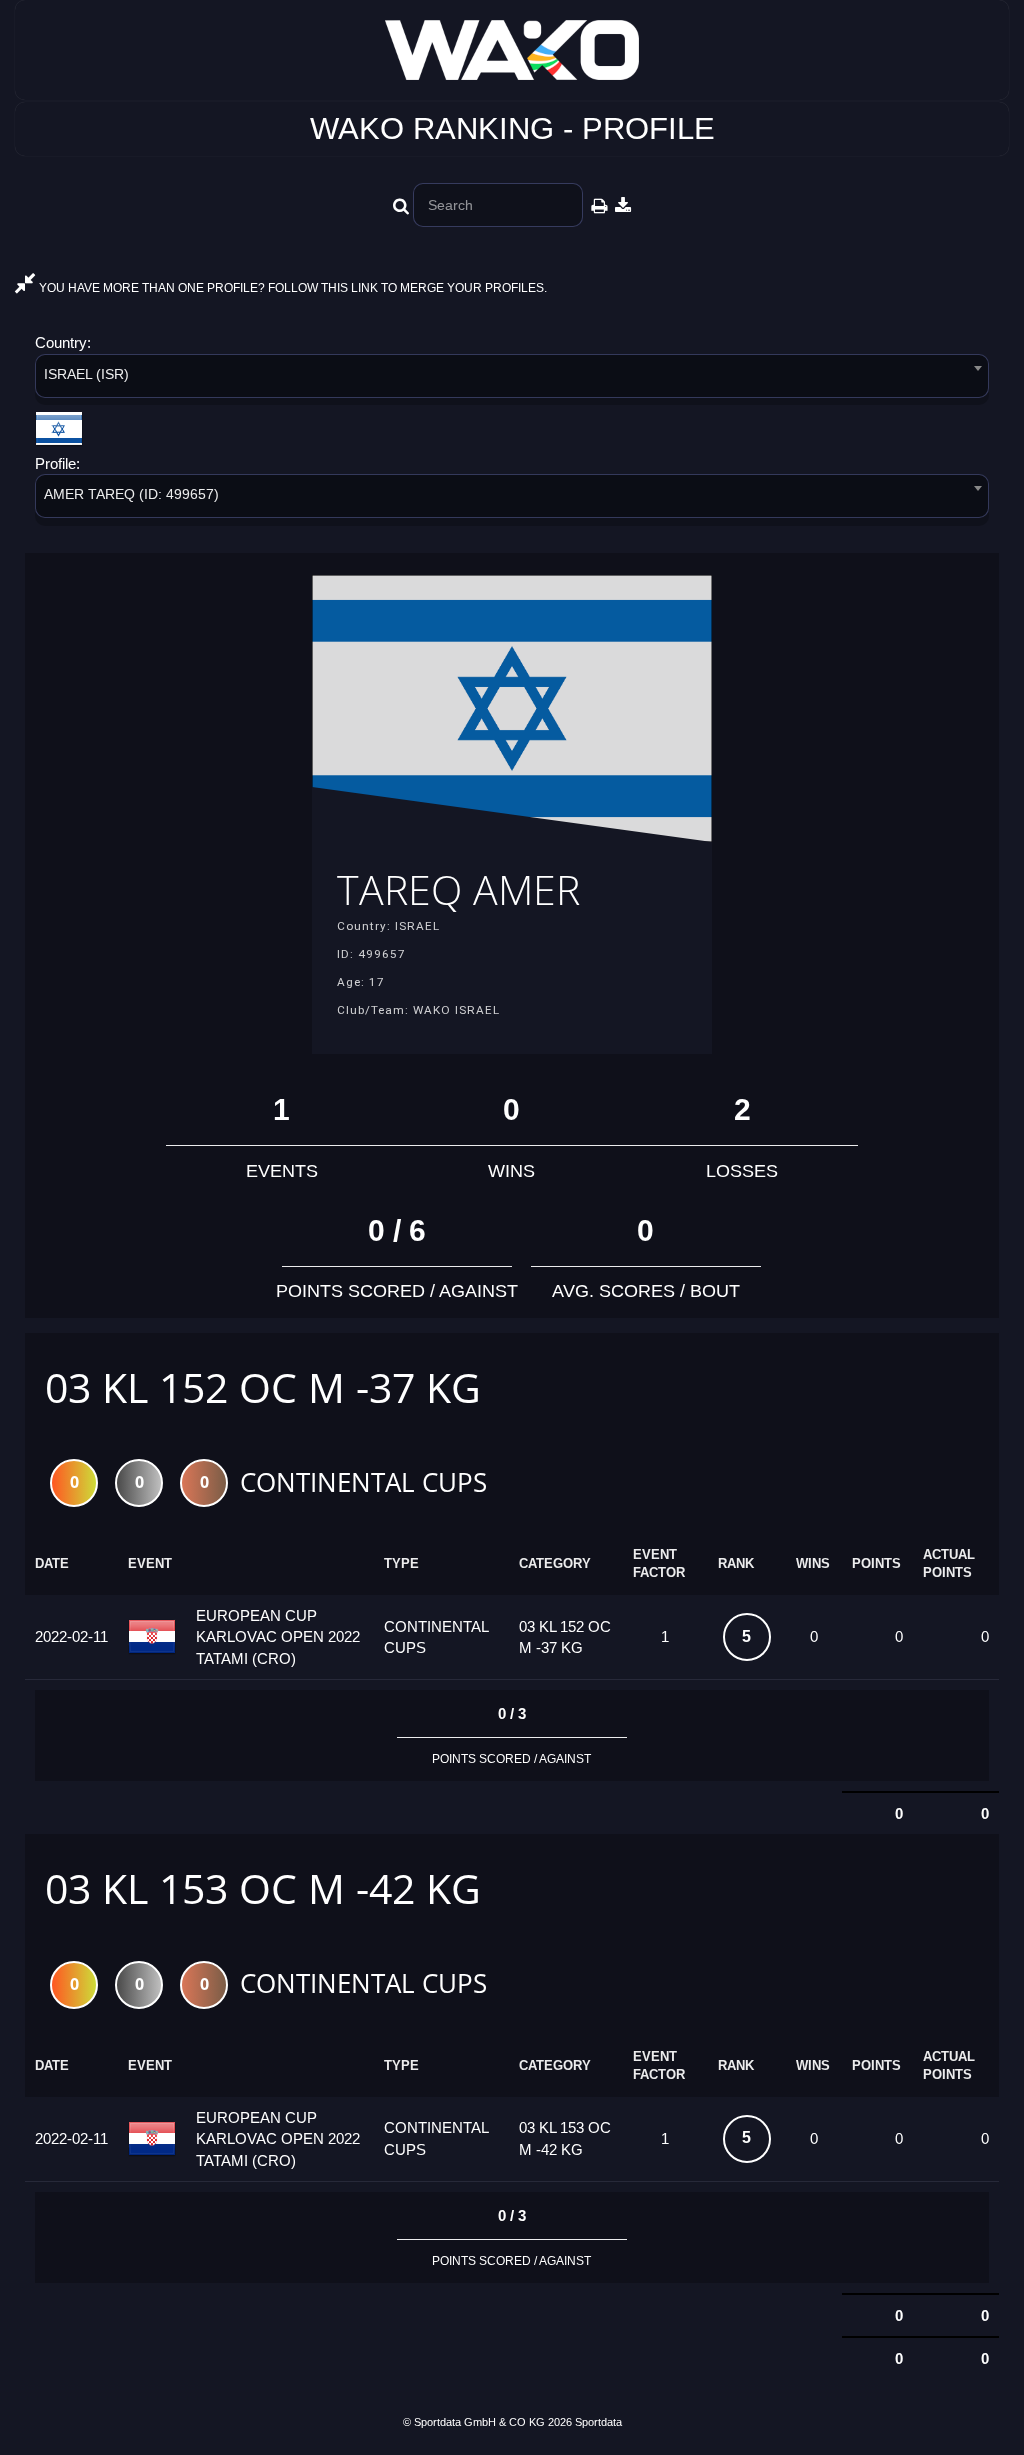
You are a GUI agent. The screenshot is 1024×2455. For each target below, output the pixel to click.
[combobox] (512, 379)
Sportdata (598, 2422)
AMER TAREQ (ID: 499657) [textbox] (131, 494)
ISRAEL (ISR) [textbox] (86, 374)
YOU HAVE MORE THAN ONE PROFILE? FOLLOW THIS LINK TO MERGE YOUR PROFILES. (291, 288)
